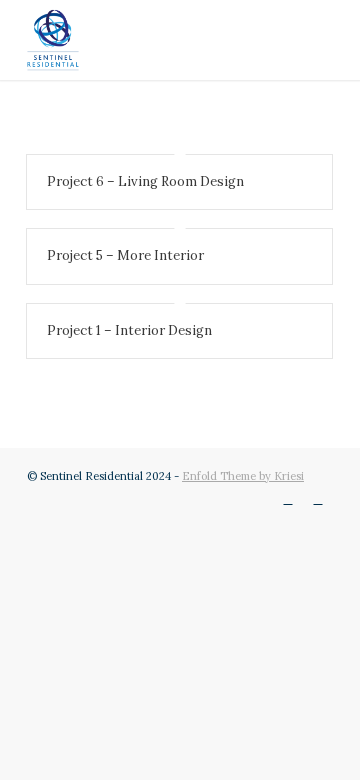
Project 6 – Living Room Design (145, 181)
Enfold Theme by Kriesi (243, 476)
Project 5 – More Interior (125, 255)
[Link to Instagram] (288, 499)
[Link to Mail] (318, 499)
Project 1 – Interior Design (129, 330)
